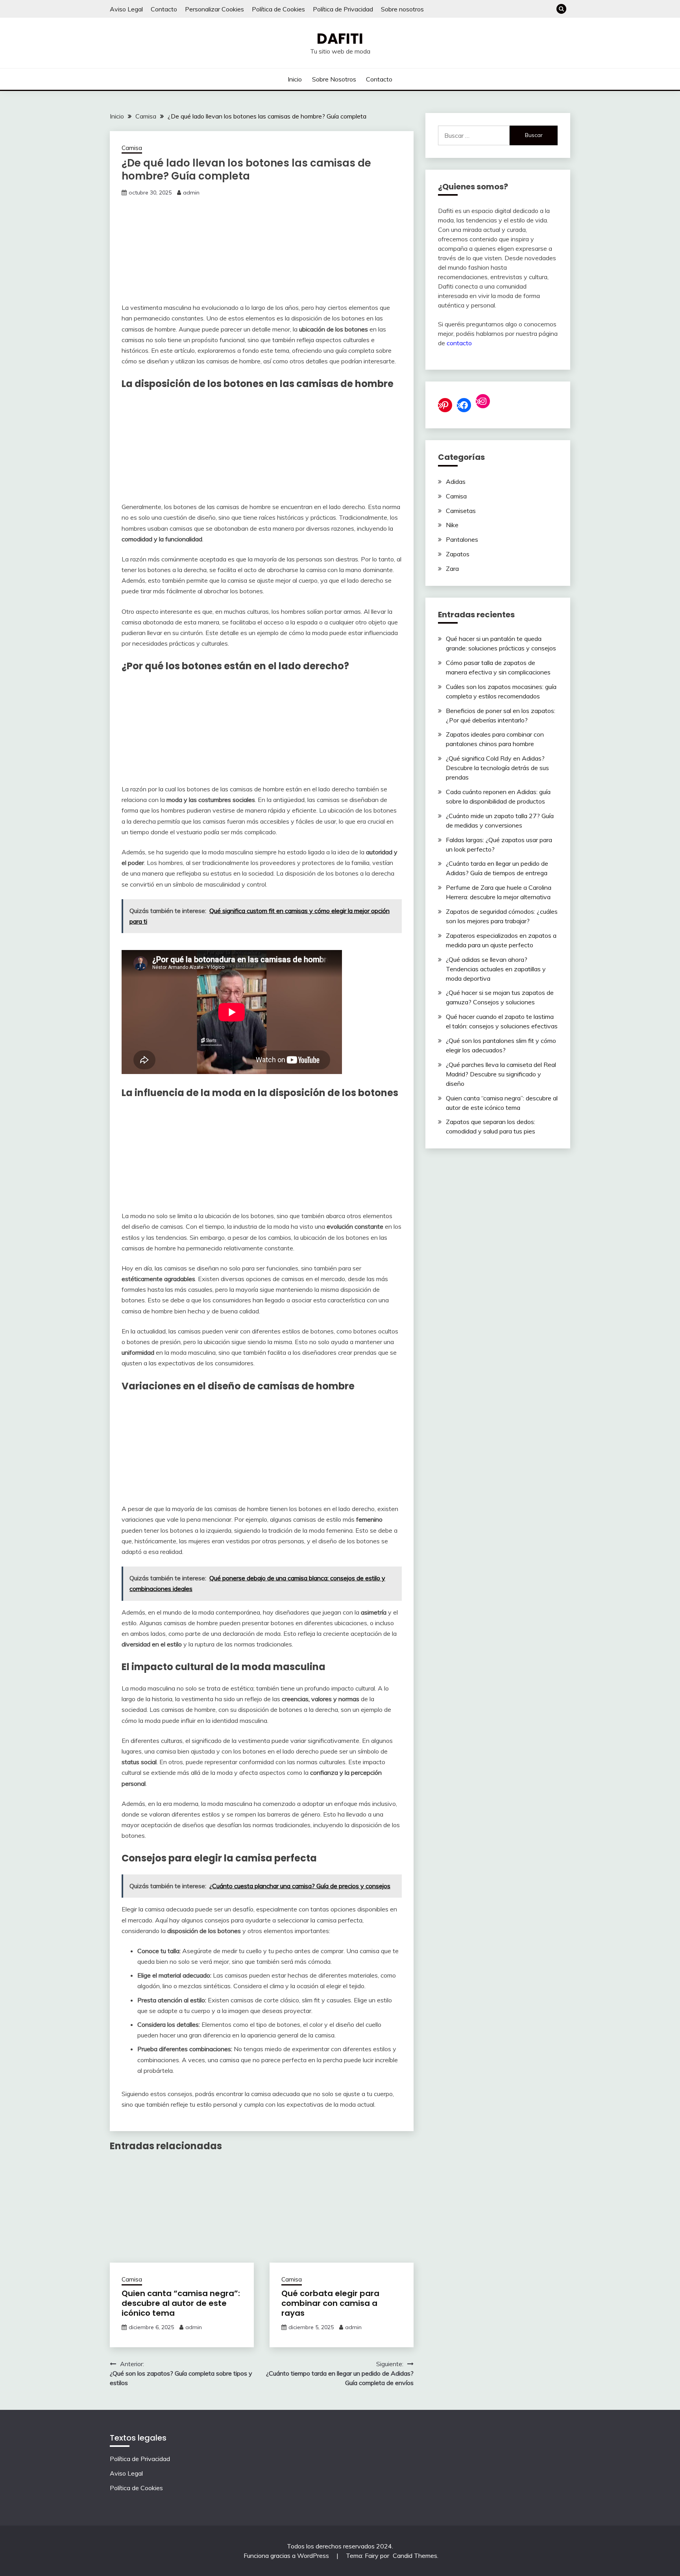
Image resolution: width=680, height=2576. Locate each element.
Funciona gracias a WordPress (287, 2556)
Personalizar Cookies (214, 9)
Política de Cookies (278, 9)
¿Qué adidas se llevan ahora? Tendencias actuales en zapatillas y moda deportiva (496, 969)
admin (191, 193)
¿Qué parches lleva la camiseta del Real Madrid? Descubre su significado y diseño (501, 1074)
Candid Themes (415, 2556)
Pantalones (462, 539)
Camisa (132, 148)
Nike (452, 525)
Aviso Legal (126, 9)
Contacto (164, 9)
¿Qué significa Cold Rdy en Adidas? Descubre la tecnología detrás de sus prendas (497, 768)
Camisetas (461, 511)
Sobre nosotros (402, 9)
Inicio (295, 79)
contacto (459, 343)
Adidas (456, 481)
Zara (452, 569)
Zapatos (458, 554)
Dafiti (340, 39)
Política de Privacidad (343, 9)
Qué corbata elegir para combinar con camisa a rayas (330, 2303)
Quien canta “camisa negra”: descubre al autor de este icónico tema (181, 2303)
